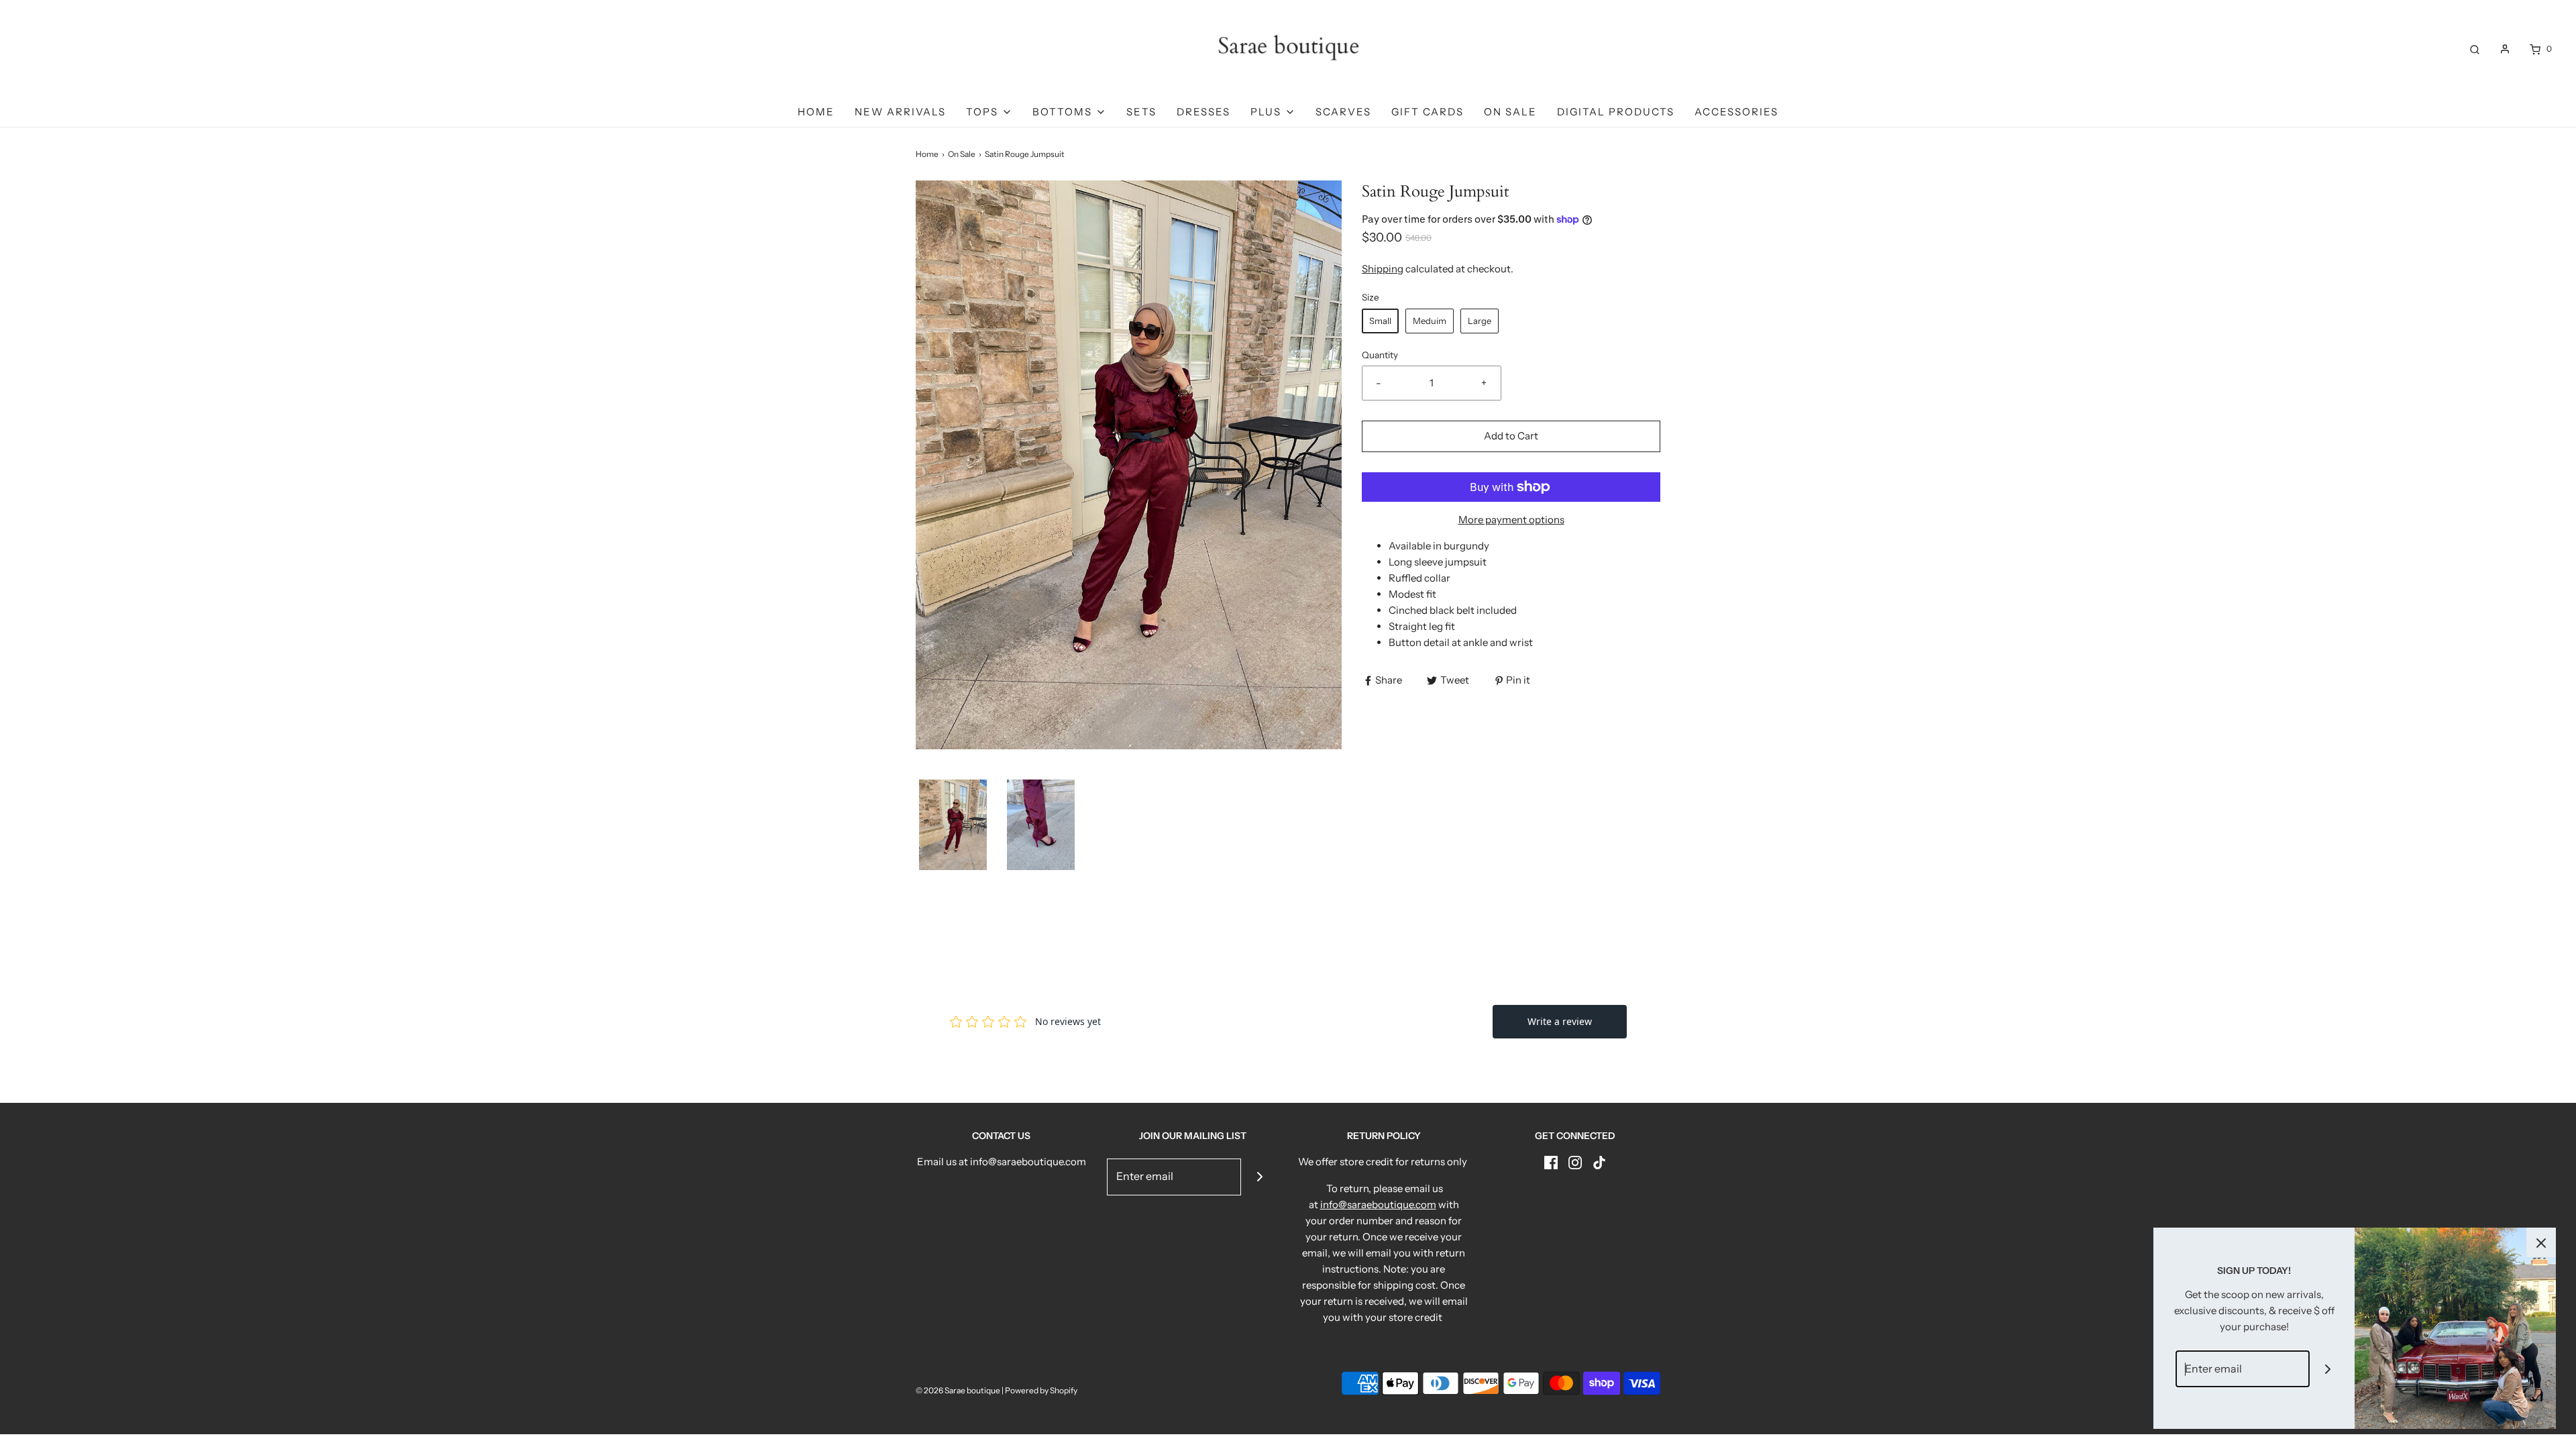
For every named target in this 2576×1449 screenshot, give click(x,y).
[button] (953, 825)
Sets (1141, 112)
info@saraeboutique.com (1378, 1204)
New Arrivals (900, 112)
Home (816, 112)
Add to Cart (1511, 436)
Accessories (1736, 112)
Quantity (1380, 355)
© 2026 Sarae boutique (958, 1390)
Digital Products (1616, 112)
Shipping (1383, 269)
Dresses (1203, 112)
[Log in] (2505, 49)
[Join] (1259, 1177)
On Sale (1510, 112)
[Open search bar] (2475, 49)
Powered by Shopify (1041, 1390)
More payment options (1511, 520)
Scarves (1343, 112)
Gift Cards (1428, 112)
